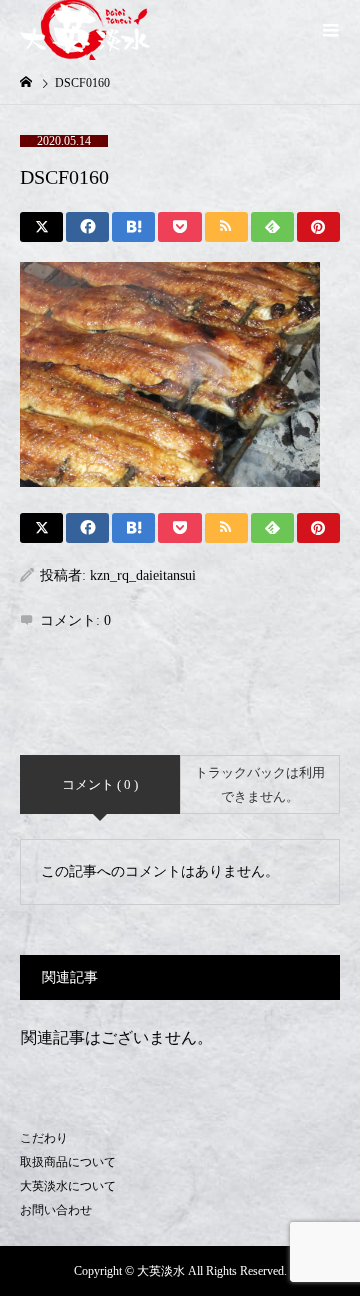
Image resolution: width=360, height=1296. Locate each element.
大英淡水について (68, 1186)
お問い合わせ (56, 1210)
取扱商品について (68, 1162)
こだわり (44, 1138)
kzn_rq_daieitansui (143, 575)
